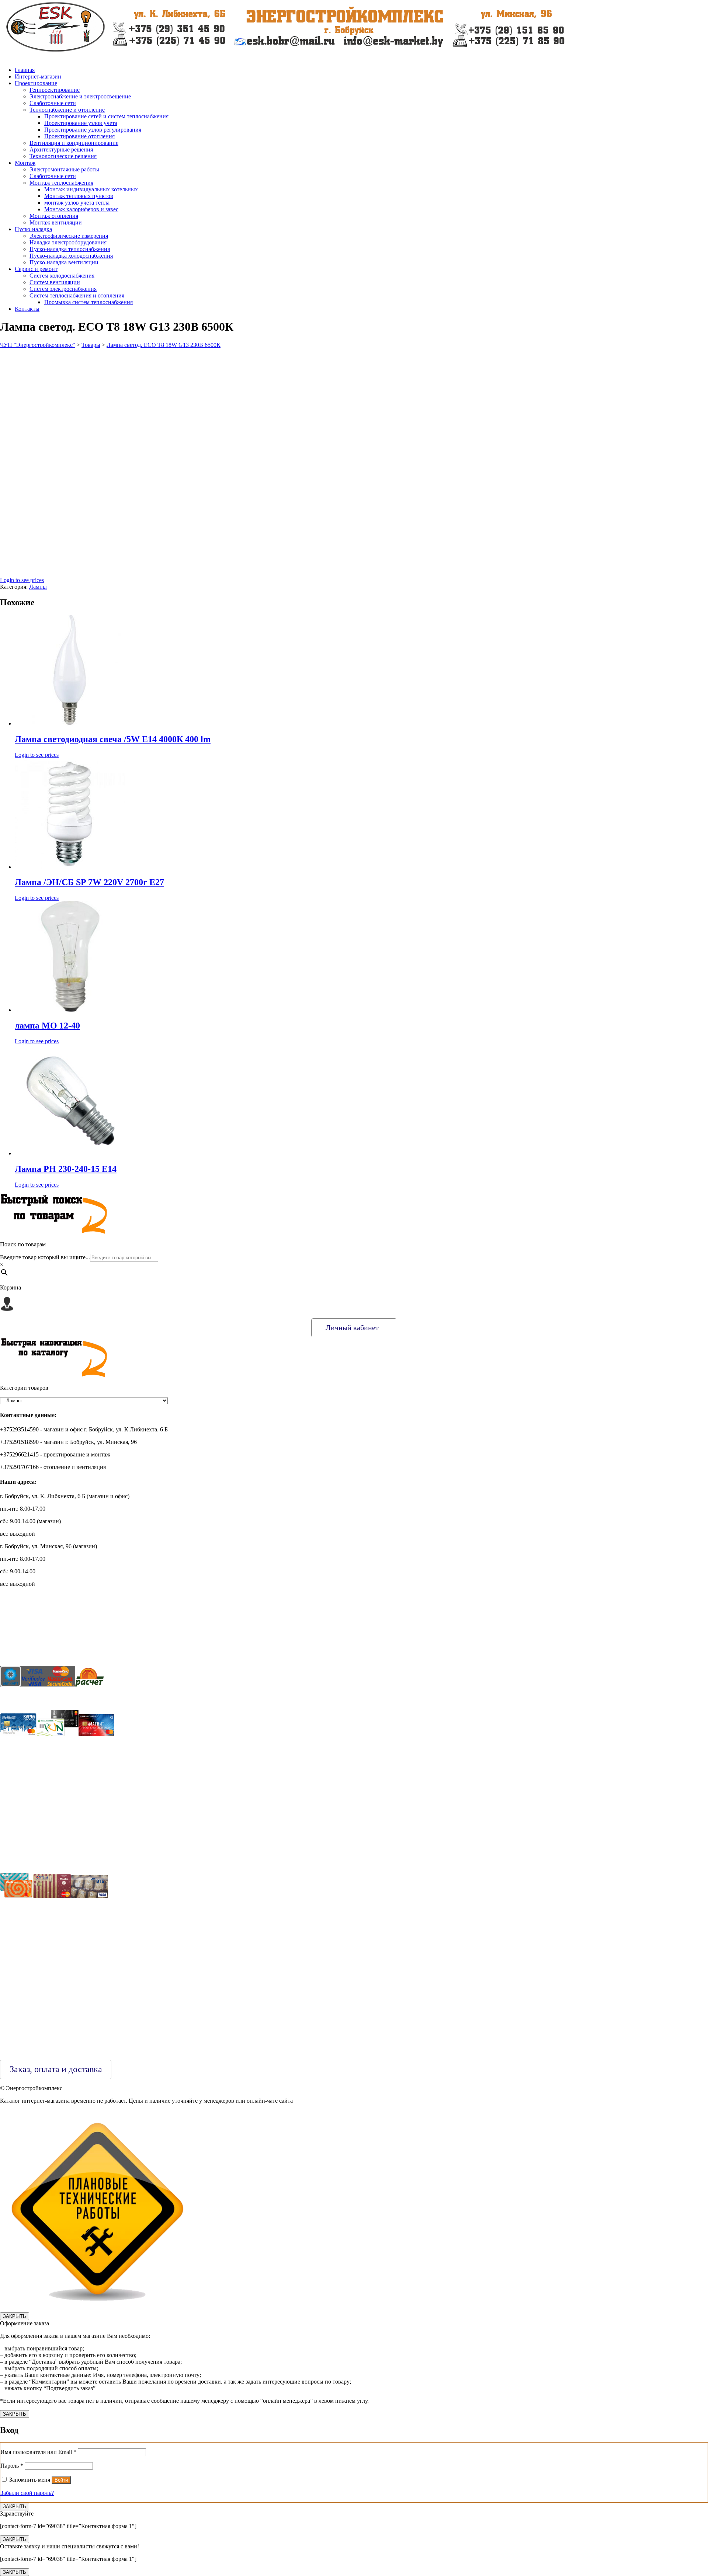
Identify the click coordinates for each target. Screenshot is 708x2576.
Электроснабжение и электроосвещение (80, 96)
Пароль (12, 2466)
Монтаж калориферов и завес (81, 209)
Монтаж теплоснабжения (61, 183)
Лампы (38, 587)
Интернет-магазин (38, 76)
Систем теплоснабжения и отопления (77, 295)
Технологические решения (63, 156)
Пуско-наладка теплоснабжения (70, 249)
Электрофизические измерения (69, 236)
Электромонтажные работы (64, 169)
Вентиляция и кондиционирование (74, 143)
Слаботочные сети (53, 103)
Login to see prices (22, 580)
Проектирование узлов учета (81, 123)
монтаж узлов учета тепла (77, 203)
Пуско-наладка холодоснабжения (71, 256)
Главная (25, 70)
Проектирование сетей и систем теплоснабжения (106, 116)
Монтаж (25, 163)
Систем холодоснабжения (62, 276)
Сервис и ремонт (36, 269)
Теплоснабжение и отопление (67, 110)
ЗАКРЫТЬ (15, 2316)
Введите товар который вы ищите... (45, 1257)
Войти (61, 2480)
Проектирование (36, 83)
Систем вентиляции (55, 282)
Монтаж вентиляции (56, 222)
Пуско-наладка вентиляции (64, 262)
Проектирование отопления (79, 136)
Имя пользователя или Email (38, 2452)
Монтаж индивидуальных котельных (91, 189)
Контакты (27, 309)
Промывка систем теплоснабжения (88, 302)
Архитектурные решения (61, 149)
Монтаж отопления (54, 216)
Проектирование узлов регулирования (93, 130)
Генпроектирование (55, 90)
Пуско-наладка (33, 229)
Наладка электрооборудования (68, 242)
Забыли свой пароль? (27, 2493)
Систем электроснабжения (63, 289)
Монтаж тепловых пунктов (79, 196)
